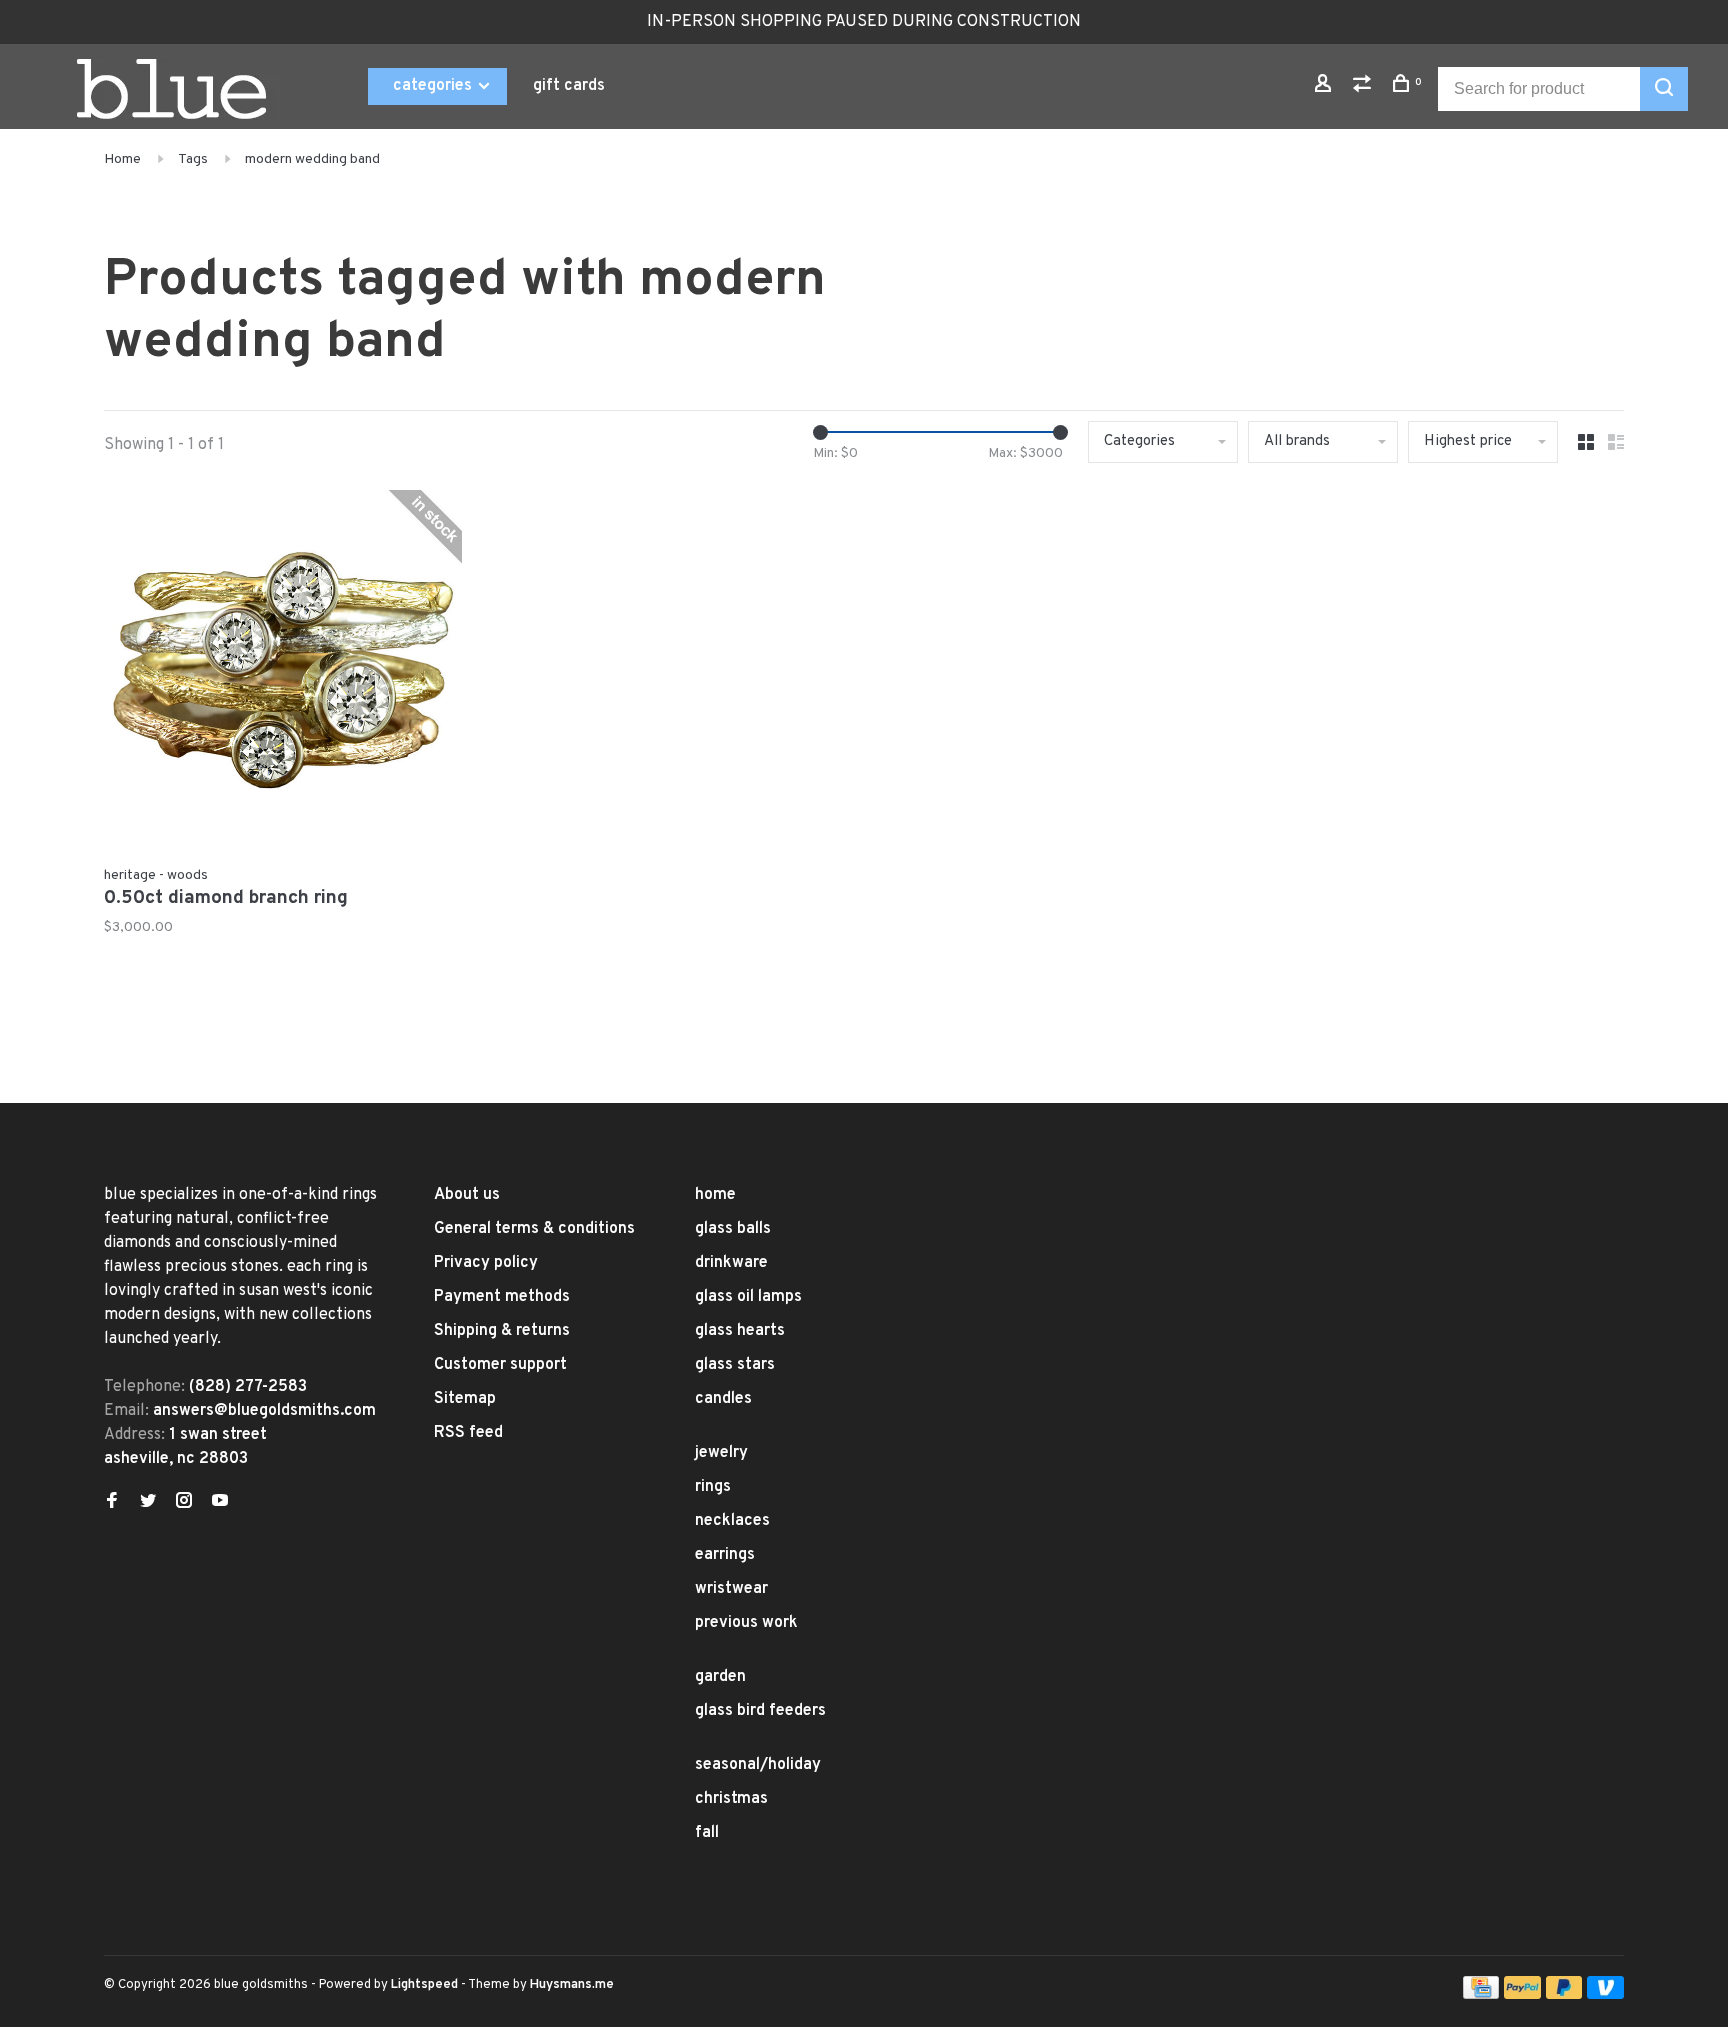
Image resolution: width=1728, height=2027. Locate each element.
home (715, 1195)
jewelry (721, 1453)
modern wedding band (312, 159)
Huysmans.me (572, 1985)
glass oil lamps (748, 1297)
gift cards (569, 86)
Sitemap (465, 1399)
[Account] (1325, 87)
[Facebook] (112, 1503)
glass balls (733, 1229)
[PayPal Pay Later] (1564, 1995)
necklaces (732, 1521)
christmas (731, 1799)
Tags (193, 159)
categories (434, 86)
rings (713, 1487)
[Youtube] (220, 1503)
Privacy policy (486, 1263)
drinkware (731, 1263)
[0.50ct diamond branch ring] (283, 673)
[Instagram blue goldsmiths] (184, 1503)
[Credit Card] (1481, 1995)
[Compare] (1364, 87)
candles (723, 1399)
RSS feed (468, 1433)
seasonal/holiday (758, 1765)
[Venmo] (1605, 1995)
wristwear (731, 1589)
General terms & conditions (534, 1229)
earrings (725, 1555)
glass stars (735, 1365)
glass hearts (740, 1331)
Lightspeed (424, 1985)
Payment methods (502, 1297)
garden (720, 1677)
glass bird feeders (760, 1711)
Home (122, 159)
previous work (746, 1623)
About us (467, 1195)
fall (707, 1833)
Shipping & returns (502, 1331)
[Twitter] (148, 1503)
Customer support (500, 1365)
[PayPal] (1522, 1995)
